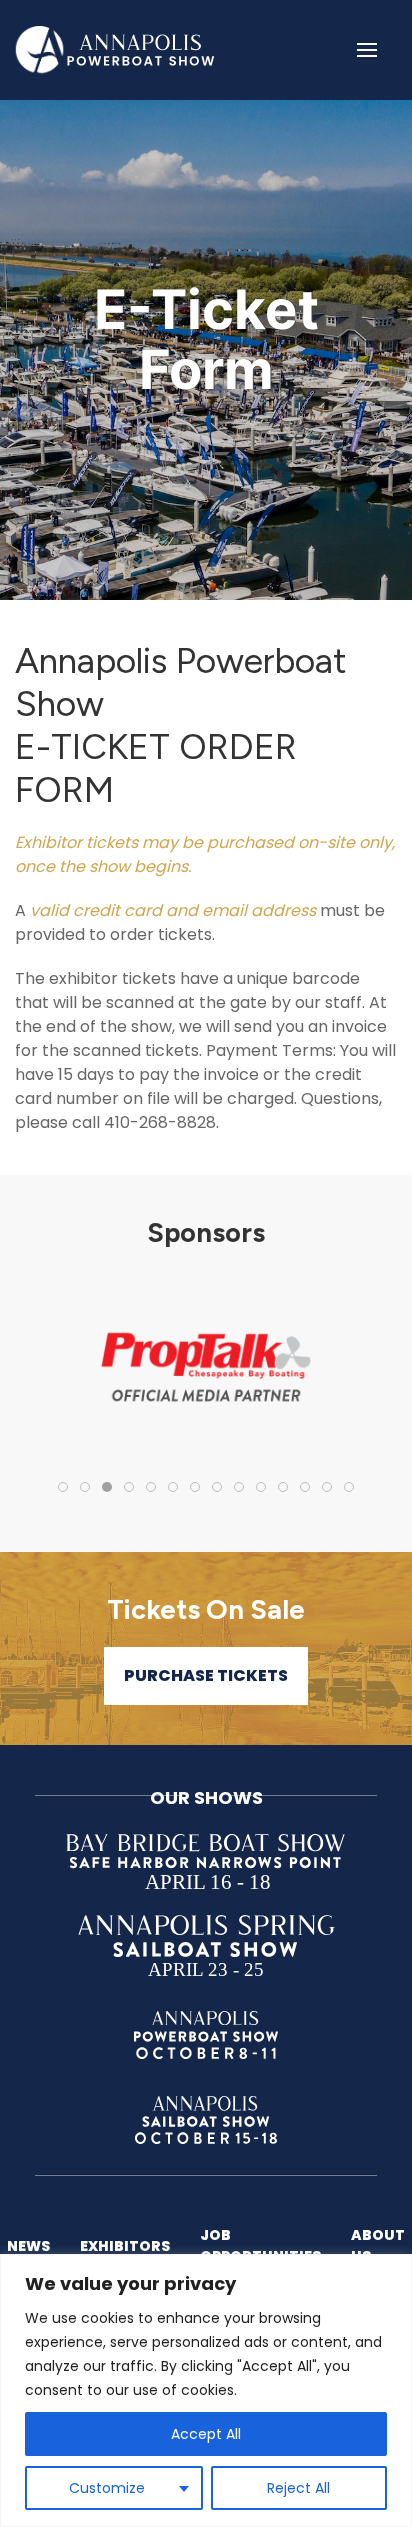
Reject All (298, 2488)
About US (378, 2245)
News (28, 2246)
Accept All (206, 2434)
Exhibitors (125, 2246)
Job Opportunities (260, 2245)
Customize (107, 2488)
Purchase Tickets (206, 1675)
